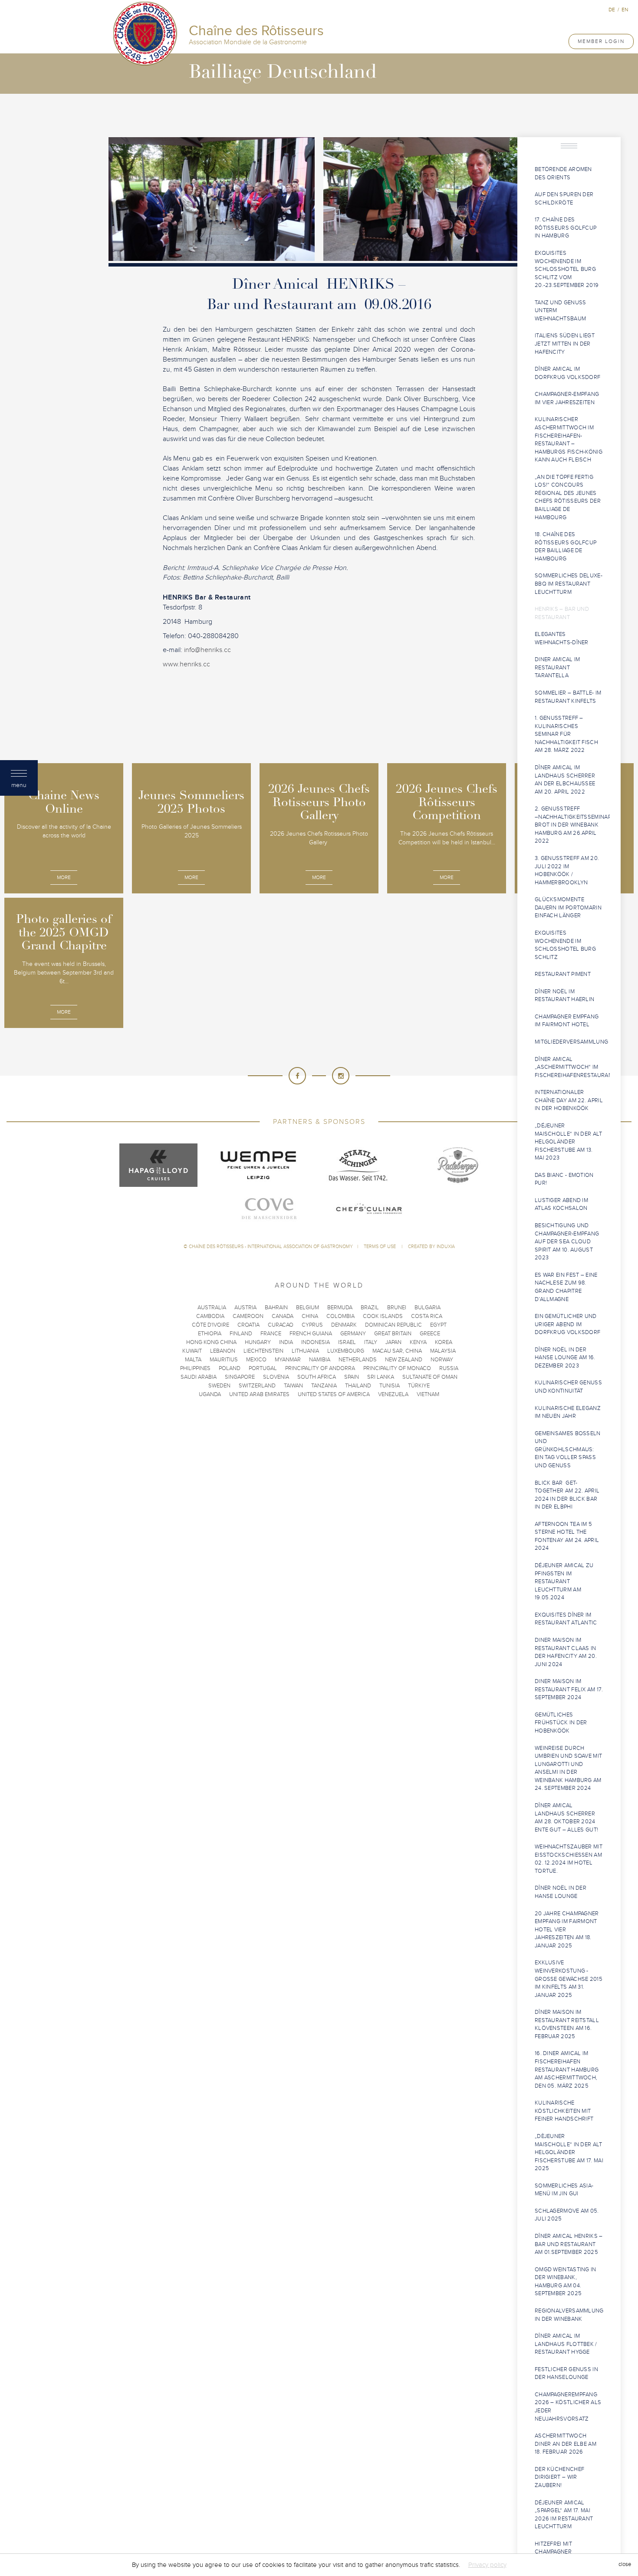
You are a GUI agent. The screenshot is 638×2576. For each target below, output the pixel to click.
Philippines (195, 1368)
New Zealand (404, 1360)
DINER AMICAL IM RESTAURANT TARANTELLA (557, 667)
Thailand (358, 1386)
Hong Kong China (211, 1342)
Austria (245, 1308)
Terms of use (380, 1247)
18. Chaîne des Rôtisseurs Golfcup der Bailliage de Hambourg (566, 547)
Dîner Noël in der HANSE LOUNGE (561, 1892)
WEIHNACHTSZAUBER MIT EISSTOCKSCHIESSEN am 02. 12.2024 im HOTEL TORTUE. (569, 1859)
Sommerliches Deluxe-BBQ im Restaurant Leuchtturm (569, 584)
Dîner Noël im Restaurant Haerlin (564, 996)
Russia (449, 1368)
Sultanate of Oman (430, 1377)
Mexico (256, 1360)
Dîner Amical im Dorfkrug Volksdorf (567, 373)
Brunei (397, 1308)
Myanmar (288, 1360)
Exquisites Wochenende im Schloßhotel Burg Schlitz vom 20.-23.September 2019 (567, 269)
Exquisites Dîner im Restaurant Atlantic (566, 1619)
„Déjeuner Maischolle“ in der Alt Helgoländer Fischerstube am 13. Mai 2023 (569, 1142)
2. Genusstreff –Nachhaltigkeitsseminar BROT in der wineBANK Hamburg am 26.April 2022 (572, 825)
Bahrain (276, 1308)
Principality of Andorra (320, 1368)
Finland (241, 1334)
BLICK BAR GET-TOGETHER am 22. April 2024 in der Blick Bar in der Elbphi (567, 1495)
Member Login (601, 41)
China (310, 1316)
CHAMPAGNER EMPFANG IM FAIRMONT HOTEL (567, 1021)
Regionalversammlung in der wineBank (569, 2315)
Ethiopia (210, 1334)
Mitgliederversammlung (571, 1042)
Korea (444, 1342)
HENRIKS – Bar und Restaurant (562, 613)
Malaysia (443, 1351)
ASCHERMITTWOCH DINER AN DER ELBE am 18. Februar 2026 (566, 2444)
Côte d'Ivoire (210, 1325)
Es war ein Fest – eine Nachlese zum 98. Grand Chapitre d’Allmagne (566, 1287)
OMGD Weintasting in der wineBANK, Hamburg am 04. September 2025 (566, 2282)
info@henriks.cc (207, 650)
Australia (212, 1308)
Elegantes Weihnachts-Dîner (562, 638)
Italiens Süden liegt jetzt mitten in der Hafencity (565, 344)
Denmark (344, 1325)
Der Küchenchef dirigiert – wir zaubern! (559, 2477)
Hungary (258, 1342)
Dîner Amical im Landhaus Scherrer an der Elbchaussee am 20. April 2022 (565, 780)
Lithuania (305, 1351)
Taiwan (293, 1386)
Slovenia (276, 1377)
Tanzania (324, 1386)
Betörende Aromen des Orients (563, 173)
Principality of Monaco (397, 1368)
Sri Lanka (381, 1377)
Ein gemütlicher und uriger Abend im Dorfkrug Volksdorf (567, 1324)
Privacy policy (487, 2565)
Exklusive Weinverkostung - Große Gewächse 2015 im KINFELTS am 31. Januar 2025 (569, 1979)
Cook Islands (383, 1316)
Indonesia (316, 1342)
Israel (347, 1342)
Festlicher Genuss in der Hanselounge (566, 2373)
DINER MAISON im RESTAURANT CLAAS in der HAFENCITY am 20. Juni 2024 (566, 1652)
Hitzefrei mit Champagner (553, 2548)
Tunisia (390, 1386)
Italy (371, 1342)
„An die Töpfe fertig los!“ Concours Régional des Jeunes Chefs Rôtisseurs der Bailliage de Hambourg (568, 497)
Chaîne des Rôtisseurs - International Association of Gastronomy (271, 1247)
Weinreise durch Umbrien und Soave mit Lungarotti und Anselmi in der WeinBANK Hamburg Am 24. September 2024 (568, 1768)
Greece (430, 1334)
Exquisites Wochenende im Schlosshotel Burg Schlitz (565, 945)
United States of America (334, 1394)
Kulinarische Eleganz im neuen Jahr (568, 1412)
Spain (352, 1377)
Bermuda (340, 1308)
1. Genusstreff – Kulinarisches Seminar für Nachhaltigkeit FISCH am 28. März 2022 (566, 734)
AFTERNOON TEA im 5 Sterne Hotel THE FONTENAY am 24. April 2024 (567, 1536)
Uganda (210, 1394)
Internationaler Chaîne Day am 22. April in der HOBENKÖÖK (569, 1100)
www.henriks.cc (186, 664)
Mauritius (224, 1360)
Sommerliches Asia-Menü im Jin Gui (564, 2190)
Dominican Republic (393, 1325)
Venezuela (393, 1394)
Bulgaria (428, 1308)
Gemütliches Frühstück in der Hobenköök (561, 1723)
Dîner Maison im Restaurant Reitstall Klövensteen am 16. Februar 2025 (567, 2024)
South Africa (317, 1377)
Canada (283, 1316)
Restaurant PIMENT (563, 974)
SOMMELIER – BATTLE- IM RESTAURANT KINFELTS (568, 697)
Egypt (438, 1325)
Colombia (340, 1316)
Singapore (240, 1377)
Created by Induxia (431, 1247)
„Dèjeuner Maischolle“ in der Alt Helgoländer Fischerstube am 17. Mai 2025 (569, 2152)
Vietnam (428, 1394)
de (612, 10)
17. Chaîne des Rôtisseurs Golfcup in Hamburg (566, 228)
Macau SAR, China (397, 1351)
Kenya (418, 1342)
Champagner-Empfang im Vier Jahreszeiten (567, 398)
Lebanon (223, 1351)
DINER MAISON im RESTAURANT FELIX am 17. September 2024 (569, 1689)
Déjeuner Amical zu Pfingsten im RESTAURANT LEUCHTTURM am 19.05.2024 (564, 1581)
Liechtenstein (263, 1351)
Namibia (320, 1360)
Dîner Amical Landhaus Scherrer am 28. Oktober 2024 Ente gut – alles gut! (566, 1818)
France (271, 1334)
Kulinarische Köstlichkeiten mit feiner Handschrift (564, 2111)
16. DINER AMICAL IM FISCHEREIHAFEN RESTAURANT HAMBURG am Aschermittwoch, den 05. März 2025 (567, 2069)
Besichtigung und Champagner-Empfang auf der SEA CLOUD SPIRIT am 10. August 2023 (567, 1242)
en (625, 10)
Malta (193, 1360)
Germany (353, 1334)
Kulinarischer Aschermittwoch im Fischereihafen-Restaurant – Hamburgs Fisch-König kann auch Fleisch (569, 440)
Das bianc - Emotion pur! (564, 1179)
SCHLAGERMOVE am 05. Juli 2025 (567, 2215)
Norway (442, 1360)
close (625, 2565)
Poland (230, 1368)
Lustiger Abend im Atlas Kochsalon (561, 1204)
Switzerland (257, 1386)
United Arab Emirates (259, 1394)
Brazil (370, 1308)
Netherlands (358, 1360)
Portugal (263, 1368)
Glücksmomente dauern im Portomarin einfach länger (568, 908)
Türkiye (419, 1386)
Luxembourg (346, 1351)
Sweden (219, 1386)
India (286, 1342)
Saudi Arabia (199, 1377)
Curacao (281, 1325)
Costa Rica (427, 1316)
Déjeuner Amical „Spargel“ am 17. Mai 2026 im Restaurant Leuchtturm (564, 2515)
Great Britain (393, 1334)
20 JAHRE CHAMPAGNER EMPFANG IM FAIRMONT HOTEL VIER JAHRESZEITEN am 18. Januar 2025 (567, 1930)
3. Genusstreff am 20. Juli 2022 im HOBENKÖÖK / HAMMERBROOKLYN (567, 870)
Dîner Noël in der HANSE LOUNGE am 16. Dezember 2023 (565, 1358)
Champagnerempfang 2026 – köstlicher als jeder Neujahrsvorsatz (568, 2407)
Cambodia (210, 1316)
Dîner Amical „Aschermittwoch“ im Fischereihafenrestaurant (572, 1067)
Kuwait (192, 1351)
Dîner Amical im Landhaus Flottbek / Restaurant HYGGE (566, 2344)
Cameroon (248, 1316)
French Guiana (311, 1334)
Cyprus (312, 1325)
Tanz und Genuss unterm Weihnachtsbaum (561, 311)
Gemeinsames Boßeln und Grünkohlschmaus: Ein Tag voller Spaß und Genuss (568, 1449)
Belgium (307, 1308)
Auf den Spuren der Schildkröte (564, 199)
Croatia (248, 1325)
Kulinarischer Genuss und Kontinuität (568, 1387)
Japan (393, 1342)
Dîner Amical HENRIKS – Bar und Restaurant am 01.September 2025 (569, 2244)
